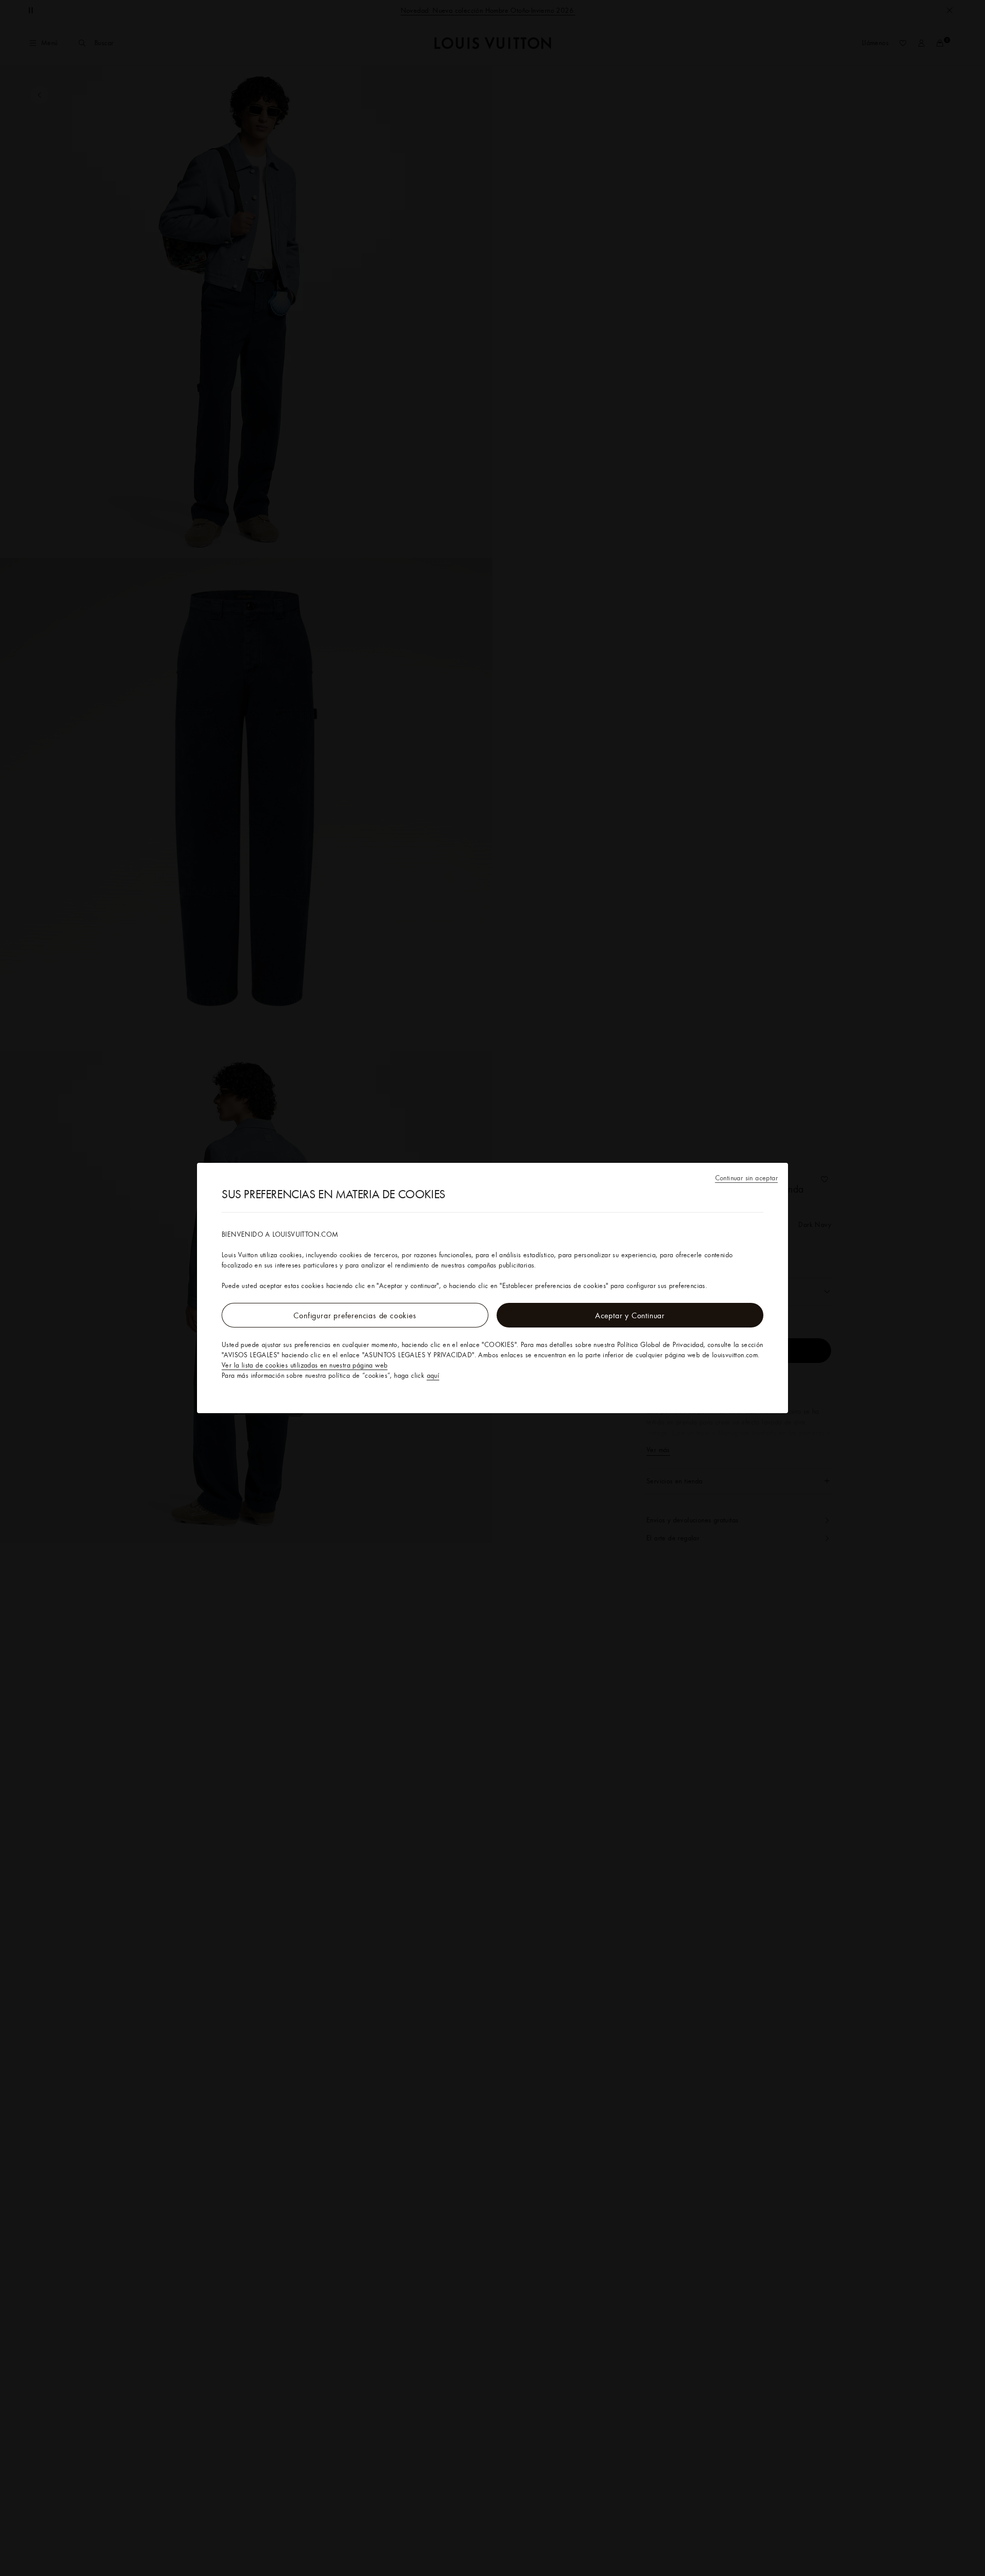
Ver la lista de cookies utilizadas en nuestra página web (304, 1365)
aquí (433, 1375)
